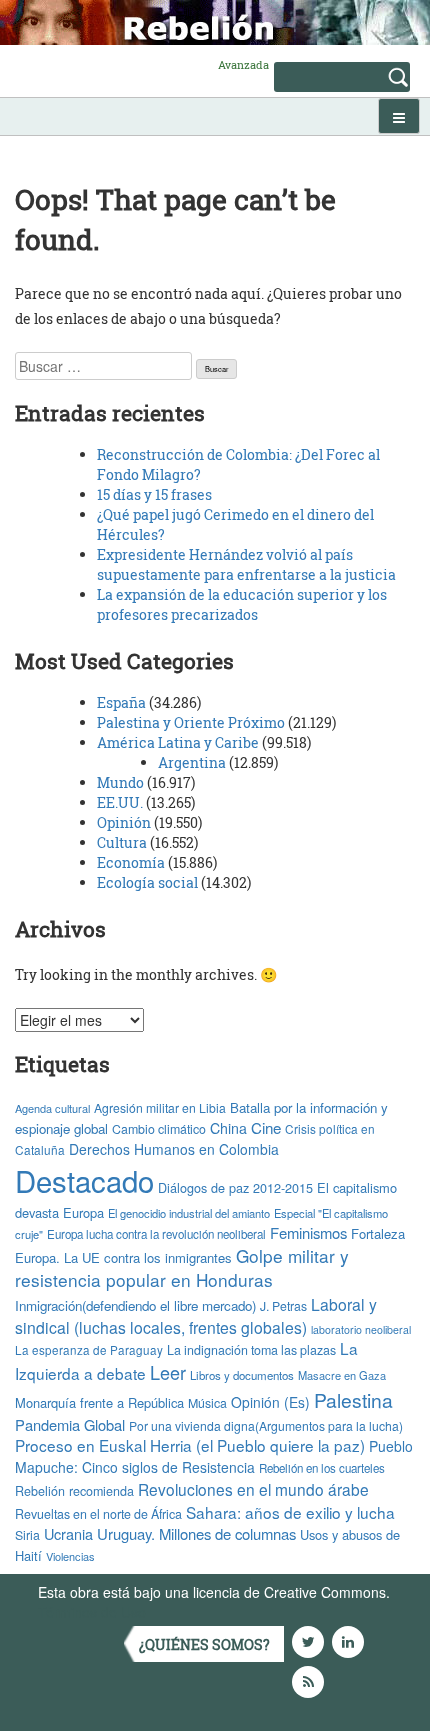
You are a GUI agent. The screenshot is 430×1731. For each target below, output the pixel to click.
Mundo (120, 782)
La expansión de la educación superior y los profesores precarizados (242, 604)
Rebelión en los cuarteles (322, 1468)
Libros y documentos (242, 1375)
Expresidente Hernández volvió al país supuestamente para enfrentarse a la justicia (246, 564)
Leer (168, 1372)
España (121, 702)
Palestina (353, 1399)
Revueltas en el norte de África (98, 1514)
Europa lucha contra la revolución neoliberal (156, 1234)
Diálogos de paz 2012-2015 (235, 1187)
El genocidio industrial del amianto (189, 1213)
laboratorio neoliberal (361, 1329)
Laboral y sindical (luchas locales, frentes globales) (196, 1315)
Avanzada (243, 64)
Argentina (192, 762)
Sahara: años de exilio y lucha (290, 1512)
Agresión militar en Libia (160, 1107)
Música (207, 1403)
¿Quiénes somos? (204, 1644)
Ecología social (147, 882)
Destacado (84, 1180)
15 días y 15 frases (154, 494)
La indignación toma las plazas (251, 1350)
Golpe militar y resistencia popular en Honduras (182, 1268)
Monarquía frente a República (99, 1402)
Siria (27, 1535)
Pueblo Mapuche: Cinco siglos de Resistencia (214, 1456)
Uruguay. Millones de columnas (196, 1533)
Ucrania (68, 1533)
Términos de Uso (92, 1612)
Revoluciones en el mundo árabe (253, 1489)
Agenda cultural (52, 1108)
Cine (266, 1127)
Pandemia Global (70, 1424)
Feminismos (308, 1232)
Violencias (70, 1556)
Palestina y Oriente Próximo (191, 722)
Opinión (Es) (270, 1402)
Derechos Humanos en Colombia (174, 1149)
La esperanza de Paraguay (89, 1350)
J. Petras (283, 1305)
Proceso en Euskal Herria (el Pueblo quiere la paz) (190, 1445)
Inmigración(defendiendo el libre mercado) (135, 1305)
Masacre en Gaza (342, 1375)
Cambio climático (159, 1129)
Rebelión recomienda (74, 1491)
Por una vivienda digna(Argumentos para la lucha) (266, 1425)
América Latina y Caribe (178, 742)
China (228, 1128)
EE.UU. (120, 802)
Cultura (122, 842)
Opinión (124, 822)
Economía (131, 862)
